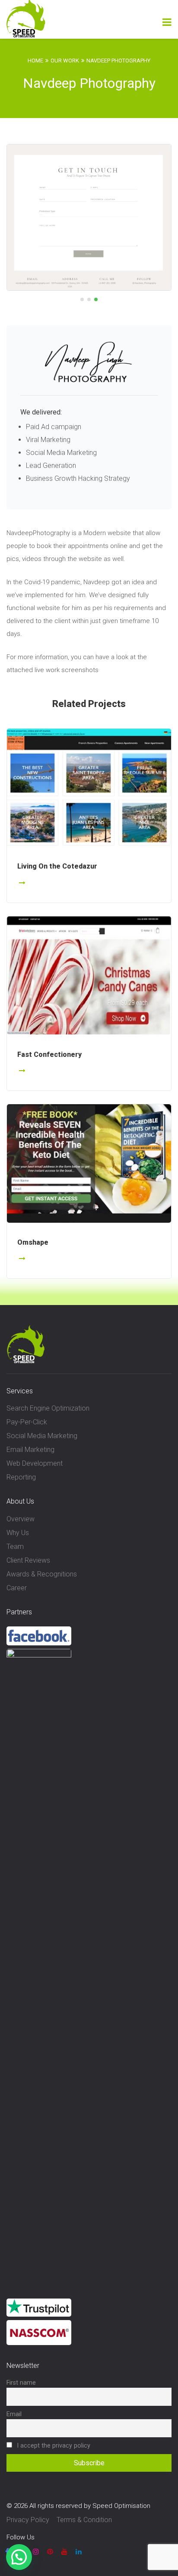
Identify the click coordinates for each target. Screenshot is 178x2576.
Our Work (65, 61)
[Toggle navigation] (167, 22)
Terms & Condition (84, 2520)
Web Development (35, 1463)
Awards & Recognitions (42, 1574)
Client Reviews (28, 1560)
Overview (21, 1519)
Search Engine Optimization (48, 1408)
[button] (48, 216)
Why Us (18, 1533)
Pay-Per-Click (27, 1422)
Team (15, 1547)
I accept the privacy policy (53, 2446)
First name (21, 2383)
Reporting (21, 1477)
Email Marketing (30, 1450)
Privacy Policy (28, 2520)
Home (35, 61)
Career (17, 1588)
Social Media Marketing (42, 1436)
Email (14, 2414)
